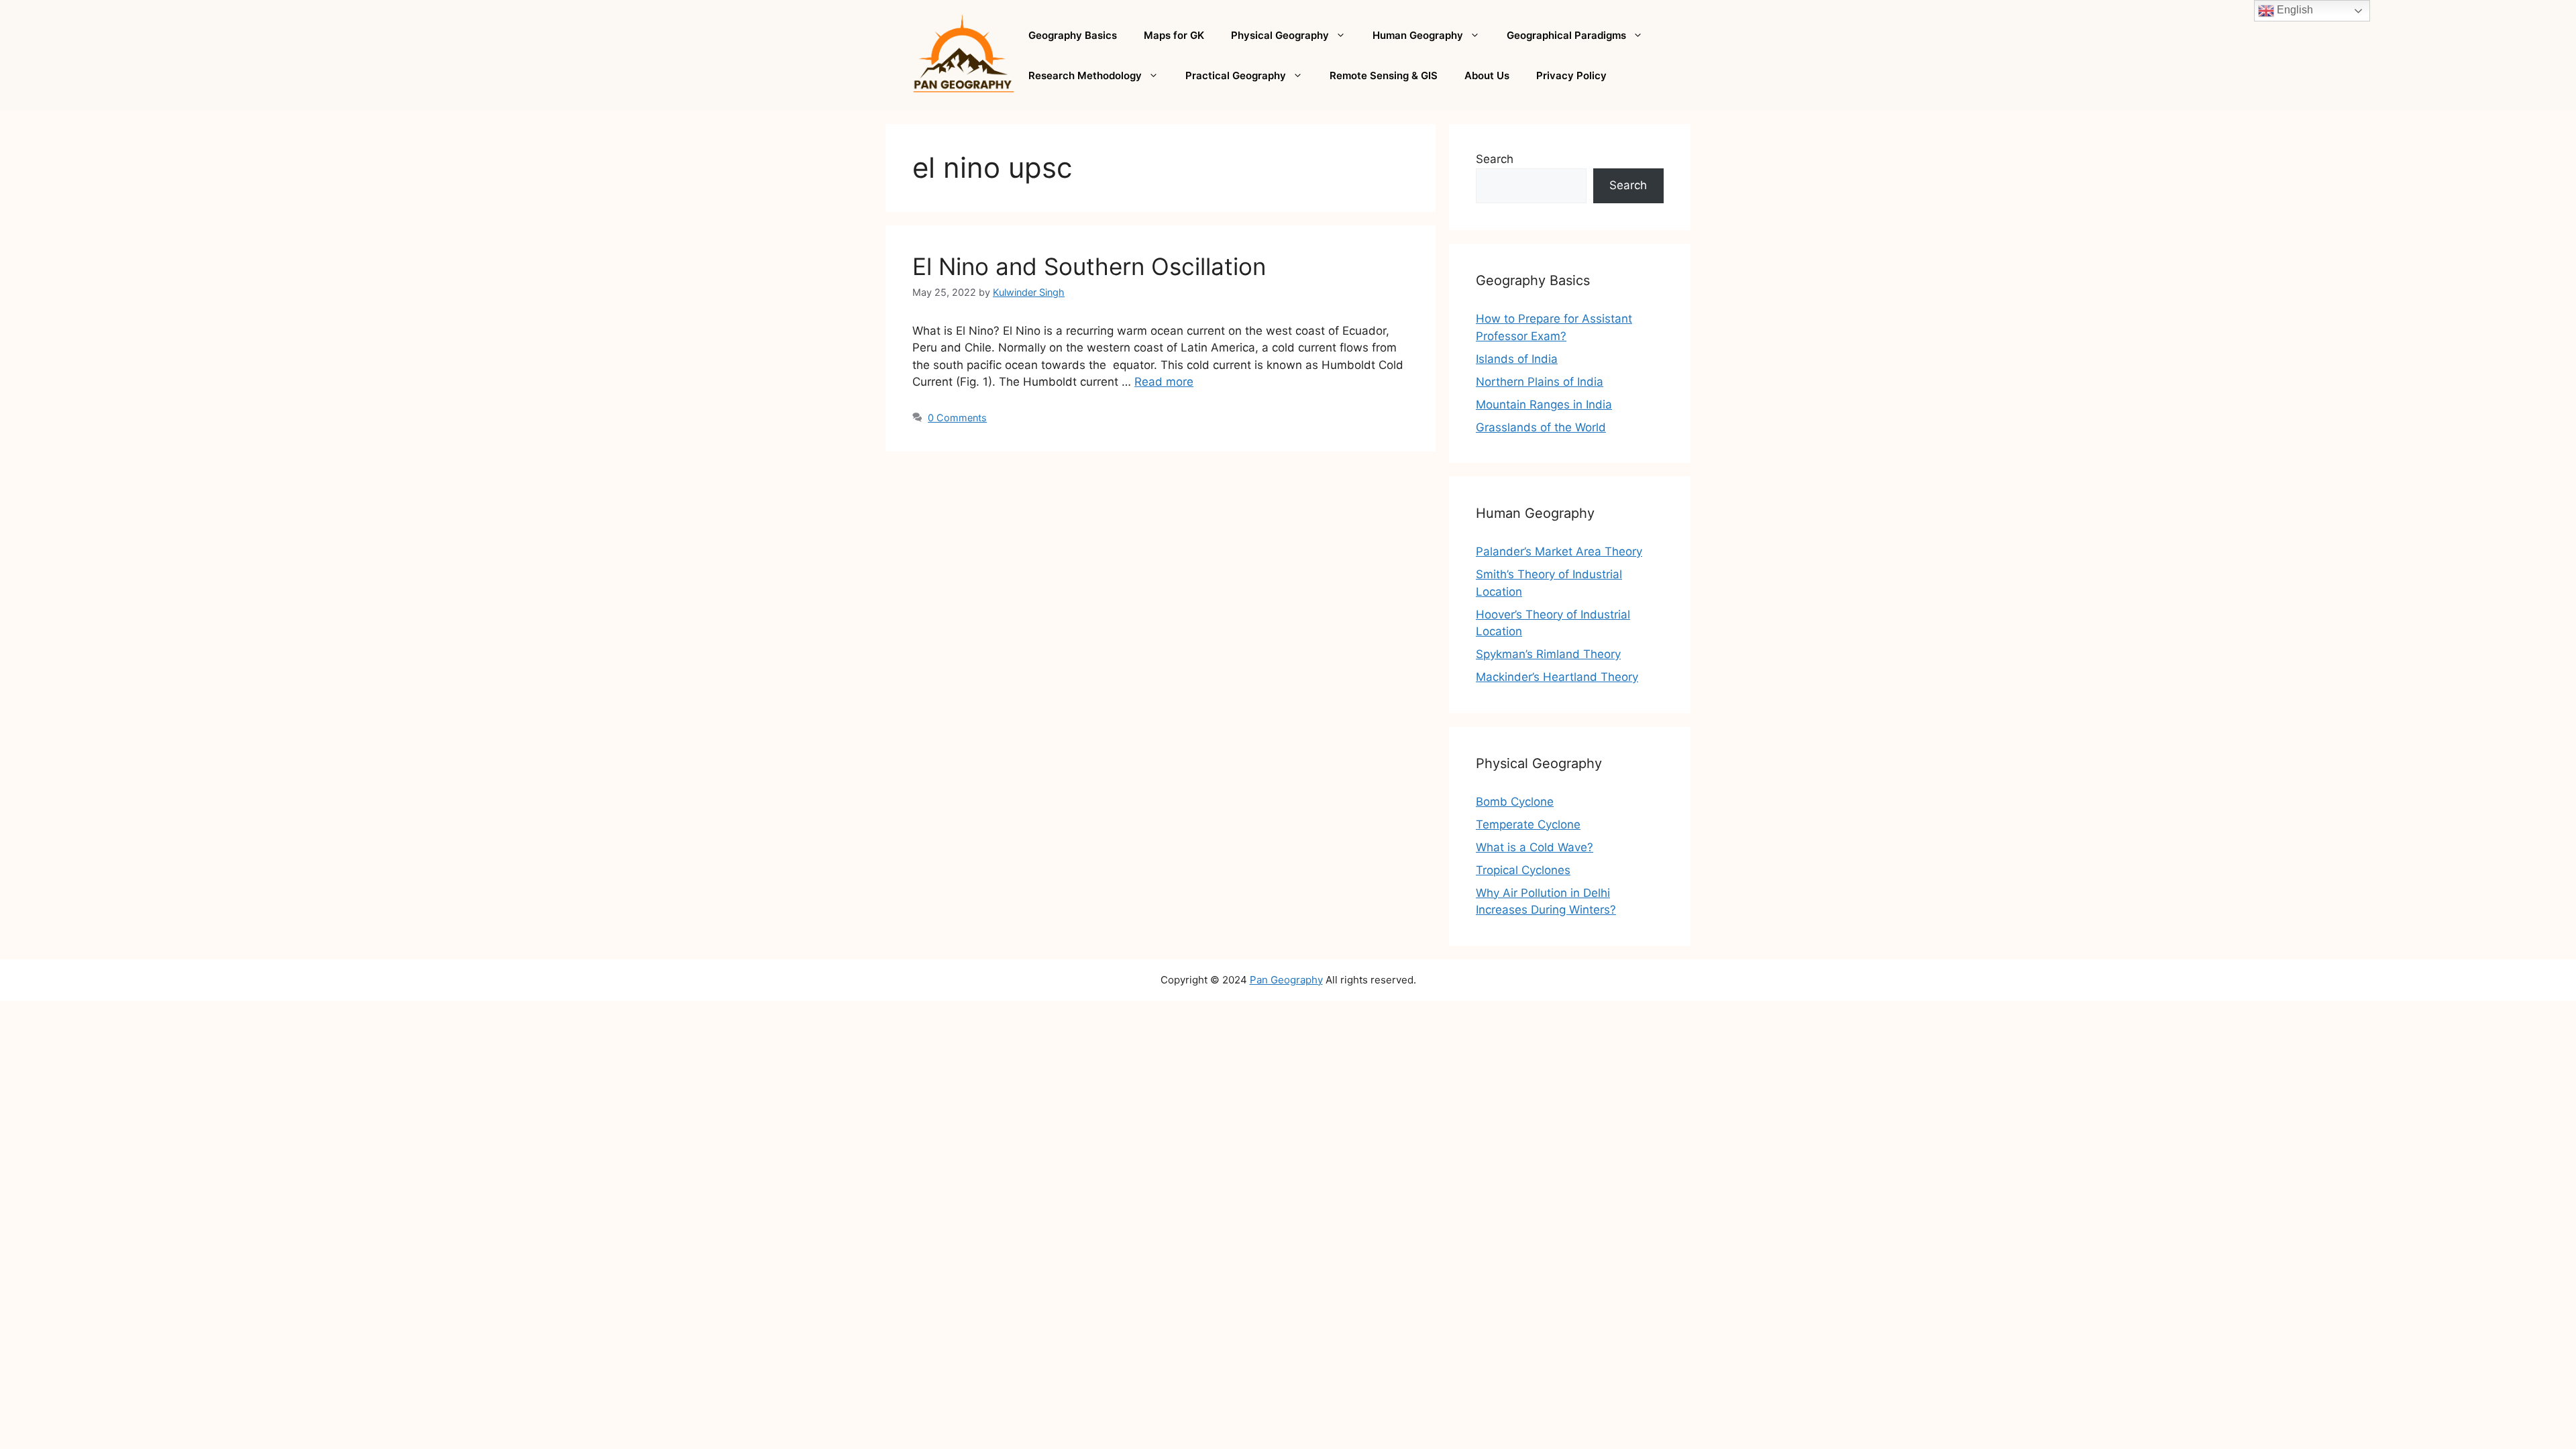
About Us (1487, 75)
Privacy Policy (1571, 75)
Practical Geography (1236, 75)
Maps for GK (1174, 35)
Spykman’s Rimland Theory (1548, 654)
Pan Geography (1286, 980)
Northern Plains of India (1540, 382)
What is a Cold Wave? (1535, 847)
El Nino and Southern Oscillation (1089, 266)
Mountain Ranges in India (1544, 405)
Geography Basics (1073, 35)
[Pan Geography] (964, 54)
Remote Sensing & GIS (1384, 75)
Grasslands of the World (1541, 427)
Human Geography (1418, 35)
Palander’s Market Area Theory (1559, 551)
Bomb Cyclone (1515, 802)
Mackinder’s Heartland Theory (1557, 677)
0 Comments (957, 418)
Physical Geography (1280, 35)
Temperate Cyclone (1528, 824)
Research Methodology (1085, 75)
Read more (1164, 382)
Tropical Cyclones (1523, 870)
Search (1495, 159)
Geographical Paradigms (1566, 35)
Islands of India (1517, 359)
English (2294, 10)
